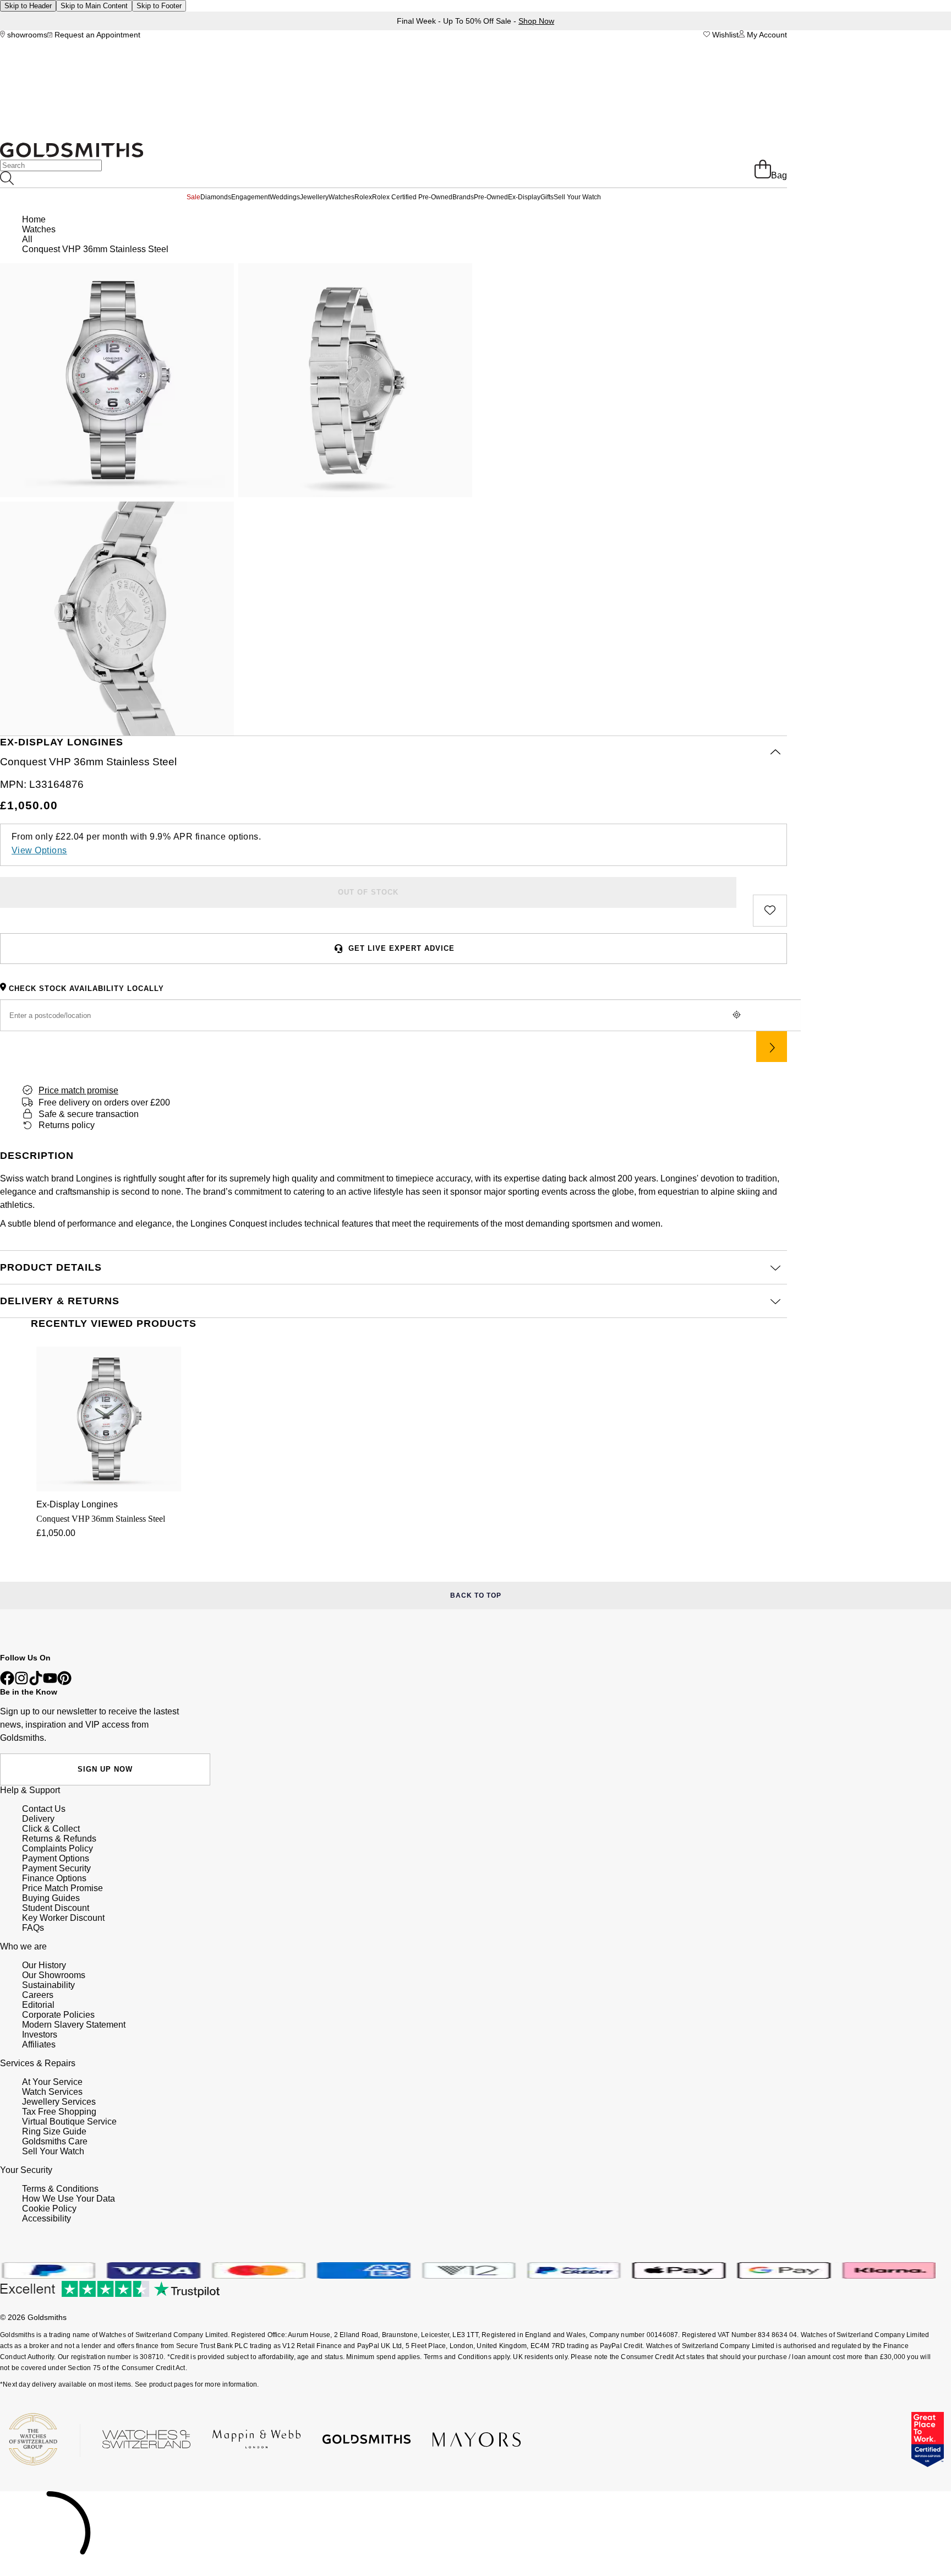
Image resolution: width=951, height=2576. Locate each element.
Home (34, 219)
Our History (44, 1965)
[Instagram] (21, 1682)
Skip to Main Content (94, 6)
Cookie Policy (49, 2209)
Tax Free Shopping (59, 2112)
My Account (766, 35)
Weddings (285, 197)
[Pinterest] (64, 1682)
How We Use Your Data (69, 2199)
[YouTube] (50, 1682)
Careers (38, 1995)
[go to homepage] (72, 154)
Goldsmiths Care (55, 2141)
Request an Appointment (96, 35)
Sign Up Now (105, 1769)
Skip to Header (28, 6)
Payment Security (56, 1868)
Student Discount (56, 1908)
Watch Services (52, 2092)
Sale (193, 197)
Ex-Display (524, 197)
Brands (463, 197)
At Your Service (52, 2082)
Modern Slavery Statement (74, 2025)
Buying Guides (51, 1898)
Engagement (250, 197)
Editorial (38, 2005)
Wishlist (724, 35)
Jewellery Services (59, 2102)
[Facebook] (7, 1682)
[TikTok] (36, 1682)
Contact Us (44, 1809)
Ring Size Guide (54, 2131)
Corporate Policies (58, 2015)
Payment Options (56, 1858)
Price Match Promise (62, 1888)
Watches (341, 197)
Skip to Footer (159, 6)
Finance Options (54, 1878)
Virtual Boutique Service (69, 2122)
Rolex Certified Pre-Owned (412, 197)
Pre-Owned (491, 197)
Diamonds (216, 197)
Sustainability (48, 1985)
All (27, 239)
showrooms (26, 35)
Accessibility (47, 2218)
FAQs (33, 1928)
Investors (40, 2035)
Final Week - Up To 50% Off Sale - (475, 21)
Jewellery (314, 197)
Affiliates (39, 2044)
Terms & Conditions (60, 2189)
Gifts (547, 197)
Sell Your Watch (577, 197)
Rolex (363, 197)
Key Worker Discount (63, 1918)
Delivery (38, 1819)
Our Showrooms (54, 1975)
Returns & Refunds (59, 1839)
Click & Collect (51, 1829)
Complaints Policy (58, 1848)
